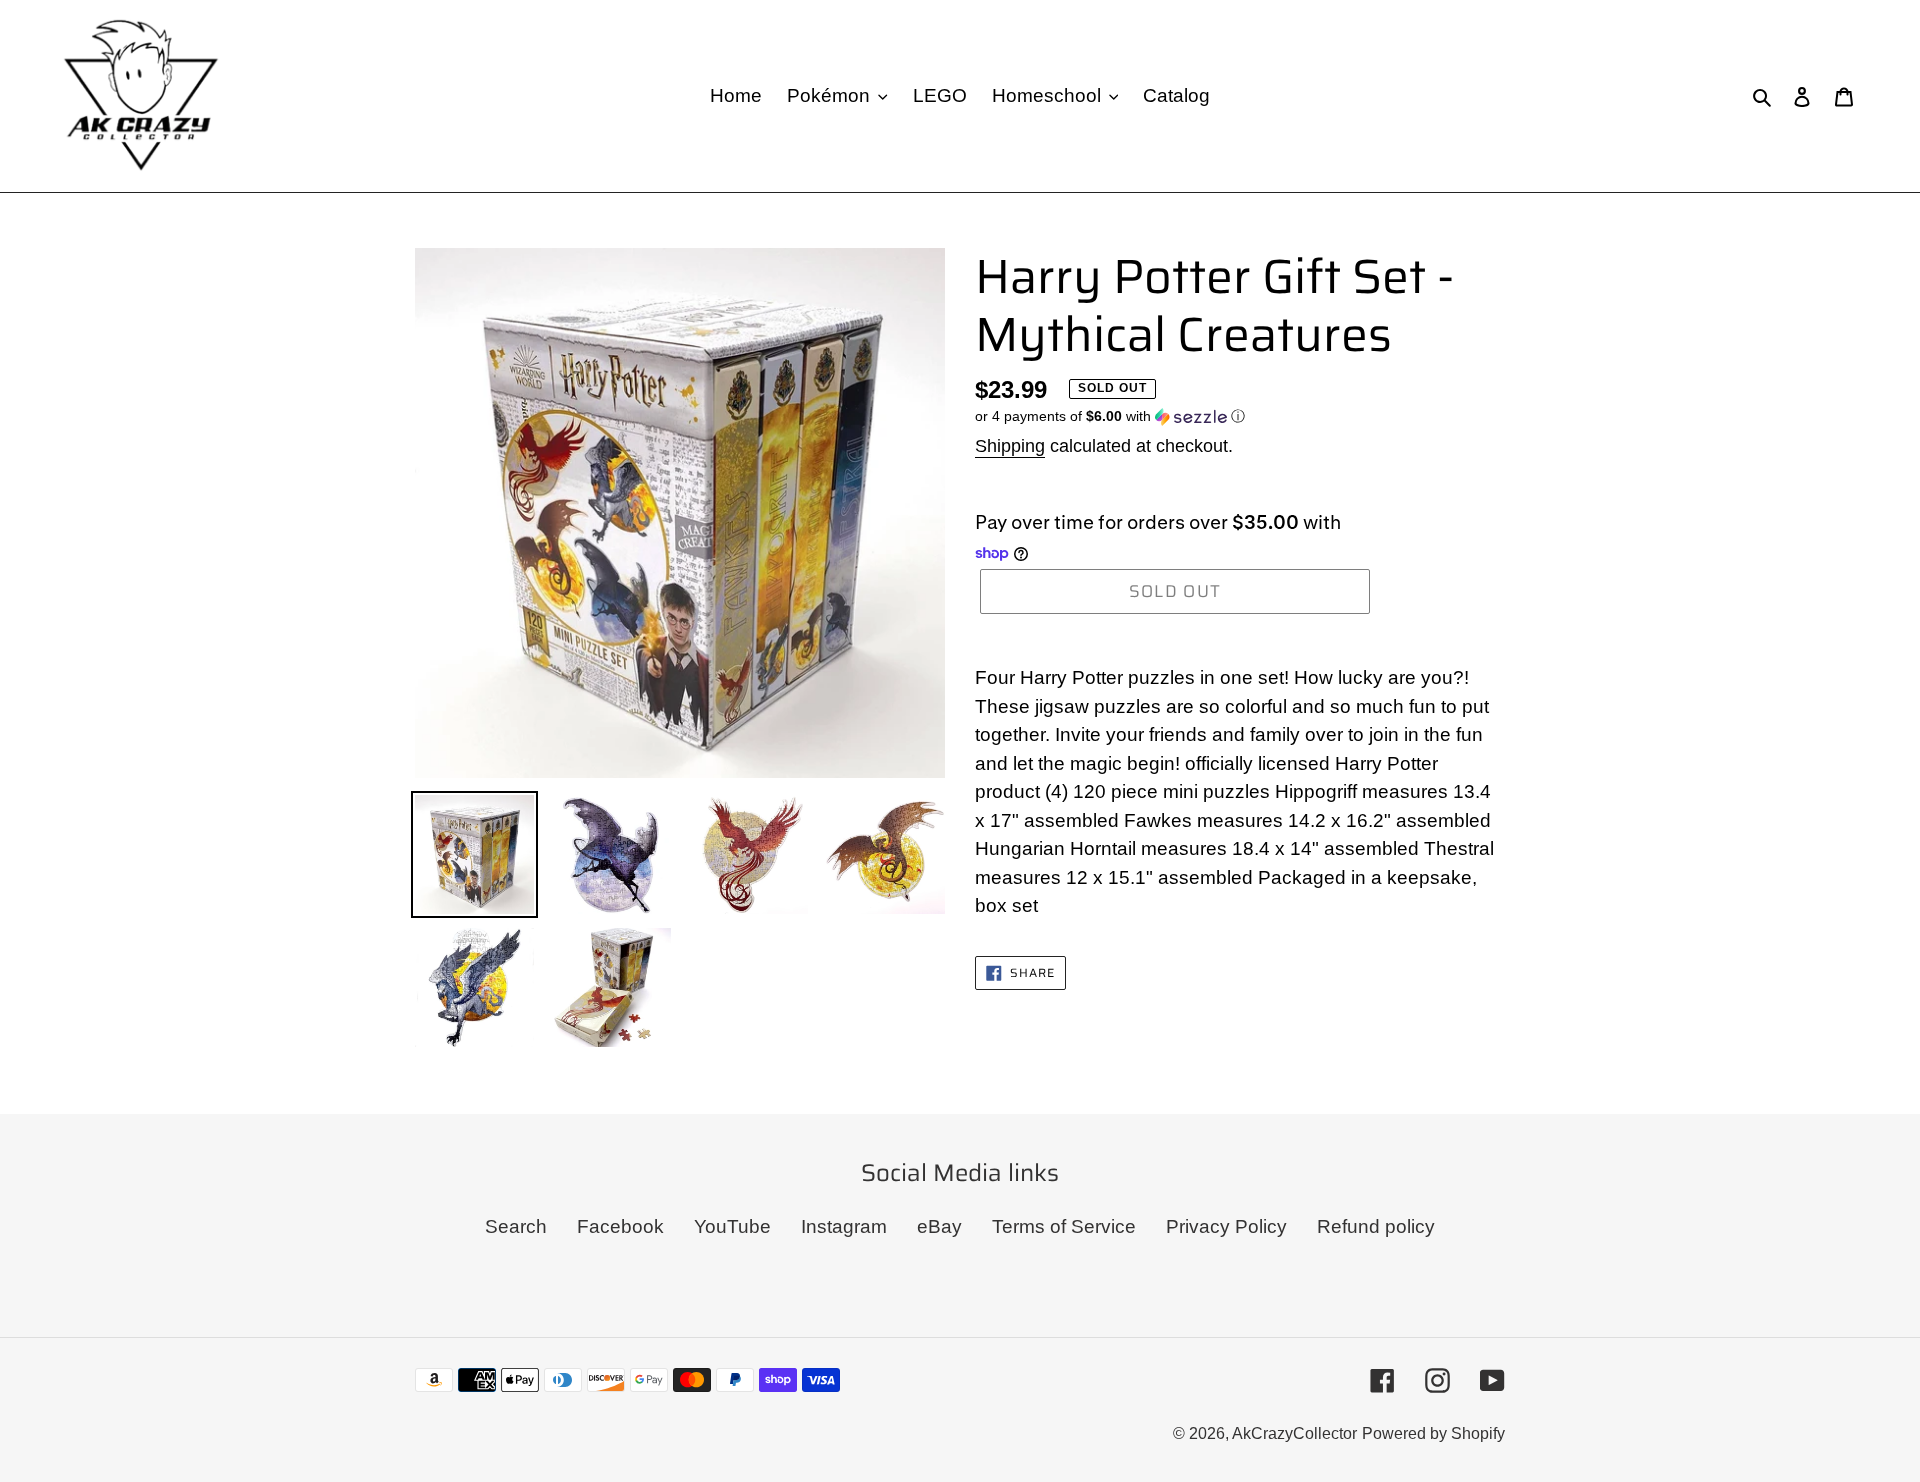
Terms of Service (1064, 1226)
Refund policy (1376, 1226)
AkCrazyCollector (1294, 1433)
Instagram (844, 1226)
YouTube (732, 1226)
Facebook (620, 1226)
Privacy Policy (1226, 1226)
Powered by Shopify (1433, 1433)
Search (516, 1226)
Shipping (1010, 446)
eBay (939, 1226)
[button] (1110, 416)
